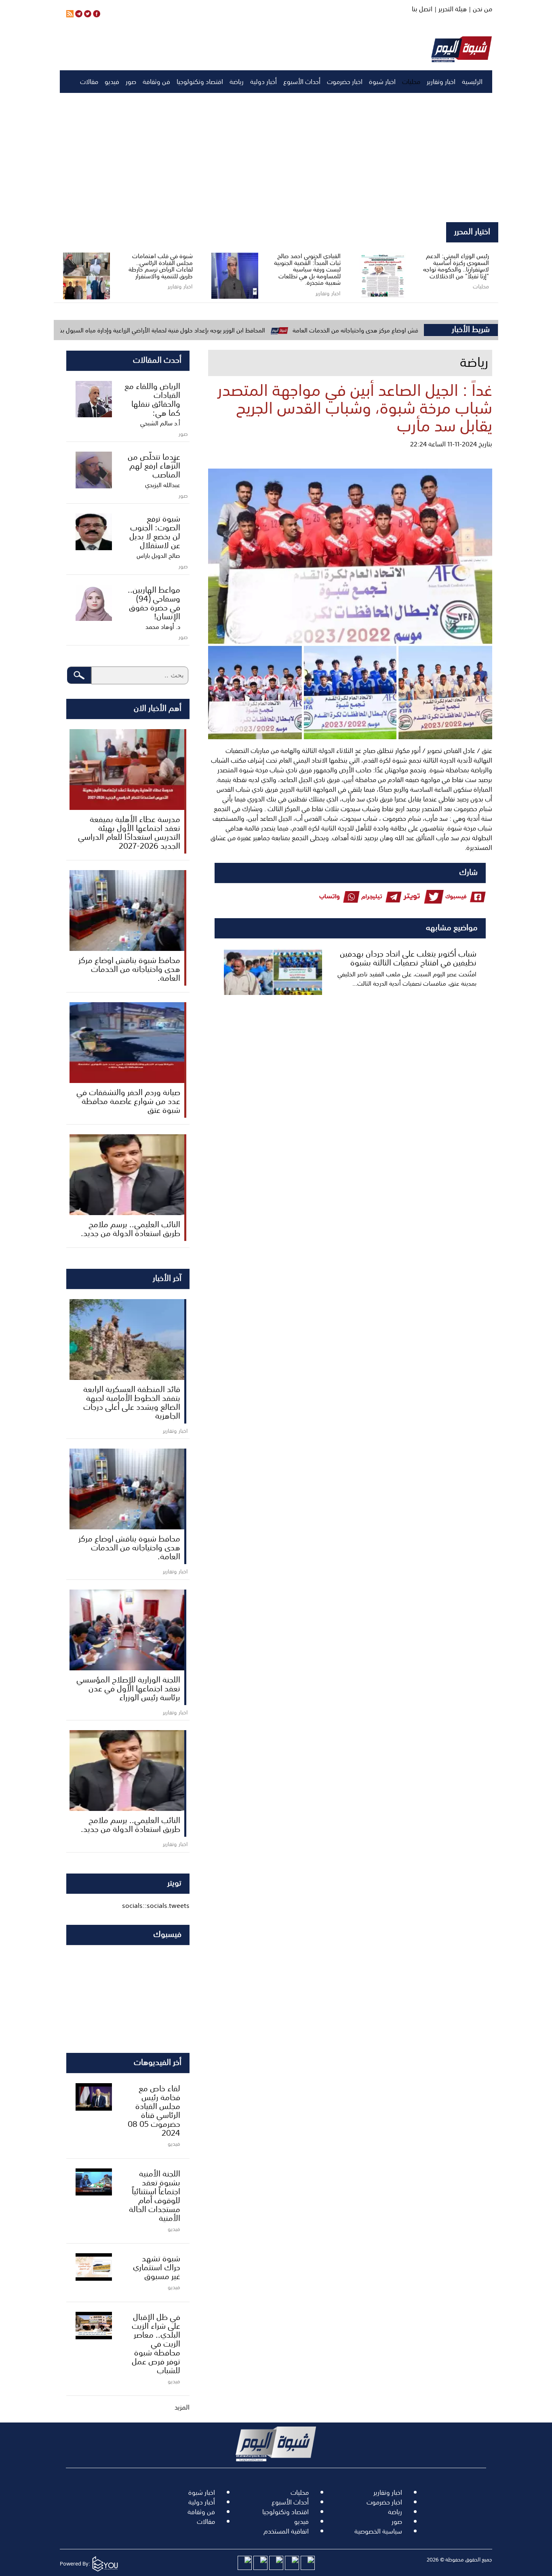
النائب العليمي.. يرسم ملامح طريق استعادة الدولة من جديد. (131, 1228)
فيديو (112, 82)
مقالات (89, 82)
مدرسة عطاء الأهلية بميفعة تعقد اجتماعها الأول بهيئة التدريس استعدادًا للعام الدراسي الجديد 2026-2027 (129, 832)
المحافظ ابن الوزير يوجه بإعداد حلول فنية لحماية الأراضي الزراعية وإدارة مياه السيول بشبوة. (224, 330)
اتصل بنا (422, 9)
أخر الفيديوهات (158, 2061)
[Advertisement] (276, 158)
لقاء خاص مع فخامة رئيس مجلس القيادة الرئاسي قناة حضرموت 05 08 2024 (154, 2110)
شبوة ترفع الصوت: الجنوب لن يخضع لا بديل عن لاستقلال (155, 531)
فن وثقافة (156, 82)
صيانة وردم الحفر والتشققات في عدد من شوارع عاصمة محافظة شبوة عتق (128, 1100)
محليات (411, 82)
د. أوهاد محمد (163, 627)
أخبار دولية (263, 82)
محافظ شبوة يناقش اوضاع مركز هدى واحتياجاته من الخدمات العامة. (129, 968)
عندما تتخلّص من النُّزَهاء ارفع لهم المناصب (154, 465)
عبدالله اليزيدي (163, 485)
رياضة (237, 82)
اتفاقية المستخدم (286, 2531)
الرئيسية (472, 82)
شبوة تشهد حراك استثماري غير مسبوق (157, 2267)
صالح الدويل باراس (158, 555)
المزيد (182, 2407)
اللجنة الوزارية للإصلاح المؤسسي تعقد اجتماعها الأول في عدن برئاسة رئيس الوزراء (128, 1688)
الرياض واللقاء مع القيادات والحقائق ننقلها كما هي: (152, 399)
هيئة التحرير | (450, 9)
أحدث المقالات (157, 359)
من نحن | (479, 9)
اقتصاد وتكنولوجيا (200, 82)
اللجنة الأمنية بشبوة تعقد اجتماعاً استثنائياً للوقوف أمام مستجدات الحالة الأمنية (155, 2195)
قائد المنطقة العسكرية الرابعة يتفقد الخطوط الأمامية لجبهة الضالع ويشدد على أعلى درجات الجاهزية (132, 1402)
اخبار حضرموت (345, 82)
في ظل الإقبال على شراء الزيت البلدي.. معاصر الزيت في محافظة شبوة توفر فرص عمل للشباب (156, 2343)
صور (131, 82)
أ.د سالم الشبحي (160, 423)
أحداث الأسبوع (302, 82)
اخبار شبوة (382, 82)
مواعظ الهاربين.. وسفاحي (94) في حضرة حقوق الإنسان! (154, 602)
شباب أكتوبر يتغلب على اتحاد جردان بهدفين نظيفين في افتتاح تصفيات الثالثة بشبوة (408, 957)
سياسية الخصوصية (378, 2531)
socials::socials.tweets (156, 1905)
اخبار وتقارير (441, 82)
